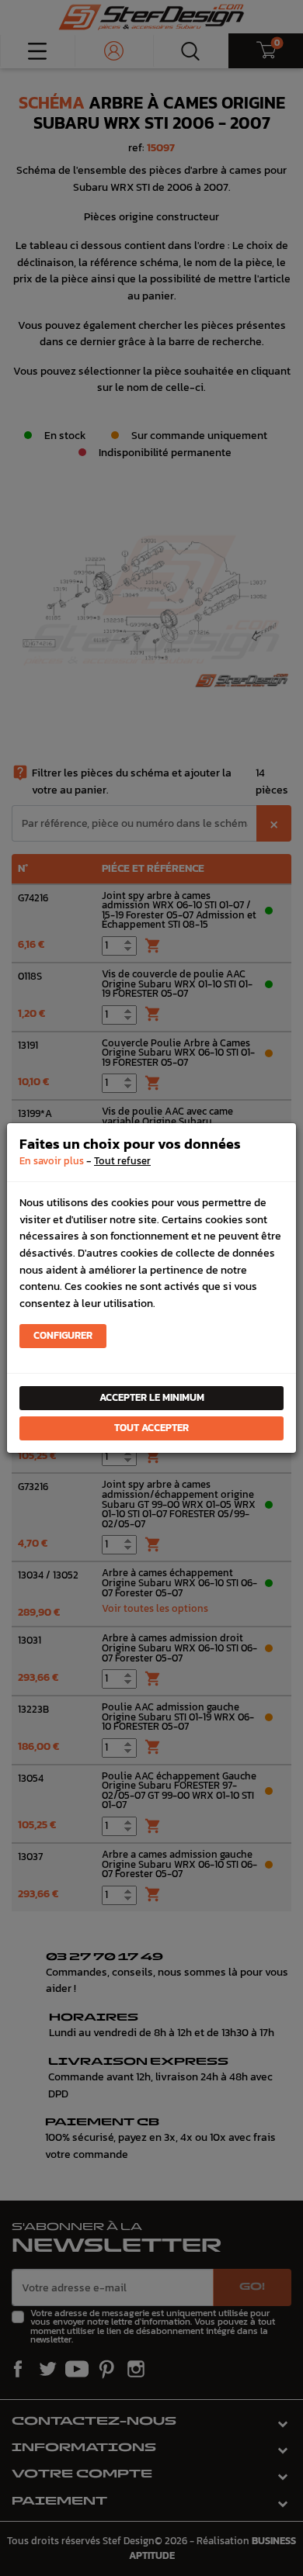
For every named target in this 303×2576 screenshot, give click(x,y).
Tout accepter (151, 1428)
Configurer (63, 1335)
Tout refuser (122, 1161)
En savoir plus (52, 1161)
